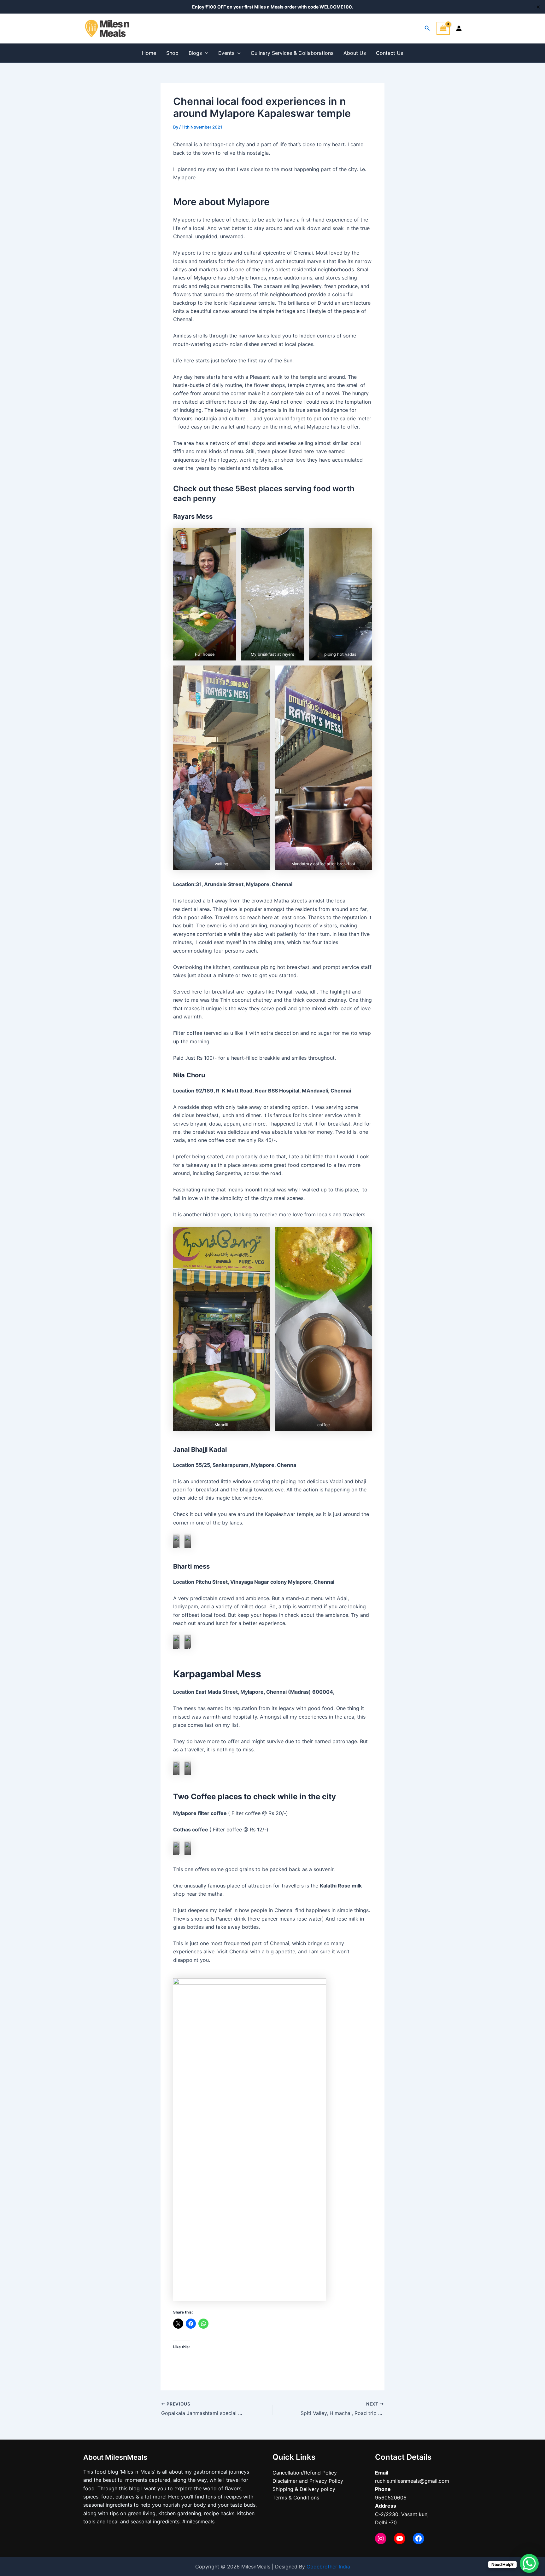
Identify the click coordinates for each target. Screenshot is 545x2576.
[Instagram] (381, 2539)
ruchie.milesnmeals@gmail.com (412, 2481)
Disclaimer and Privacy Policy (308, 2481)
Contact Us (390, 53)
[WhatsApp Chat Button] (529, 2563)
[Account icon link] (459, 28)
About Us (355, 53)
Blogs (195, 53)
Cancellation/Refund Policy (305, 2473)
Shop (172, 53)
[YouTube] (400, 2539)
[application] (205, 53)
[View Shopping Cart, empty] (443, 28)
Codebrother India (328, 2567)
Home (149, 53)
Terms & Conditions (296, 2498)
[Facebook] (419, 2539)
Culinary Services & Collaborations (292, 53)
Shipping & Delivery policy (304, 2489)
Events (226, 53)
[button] (205, 594)
